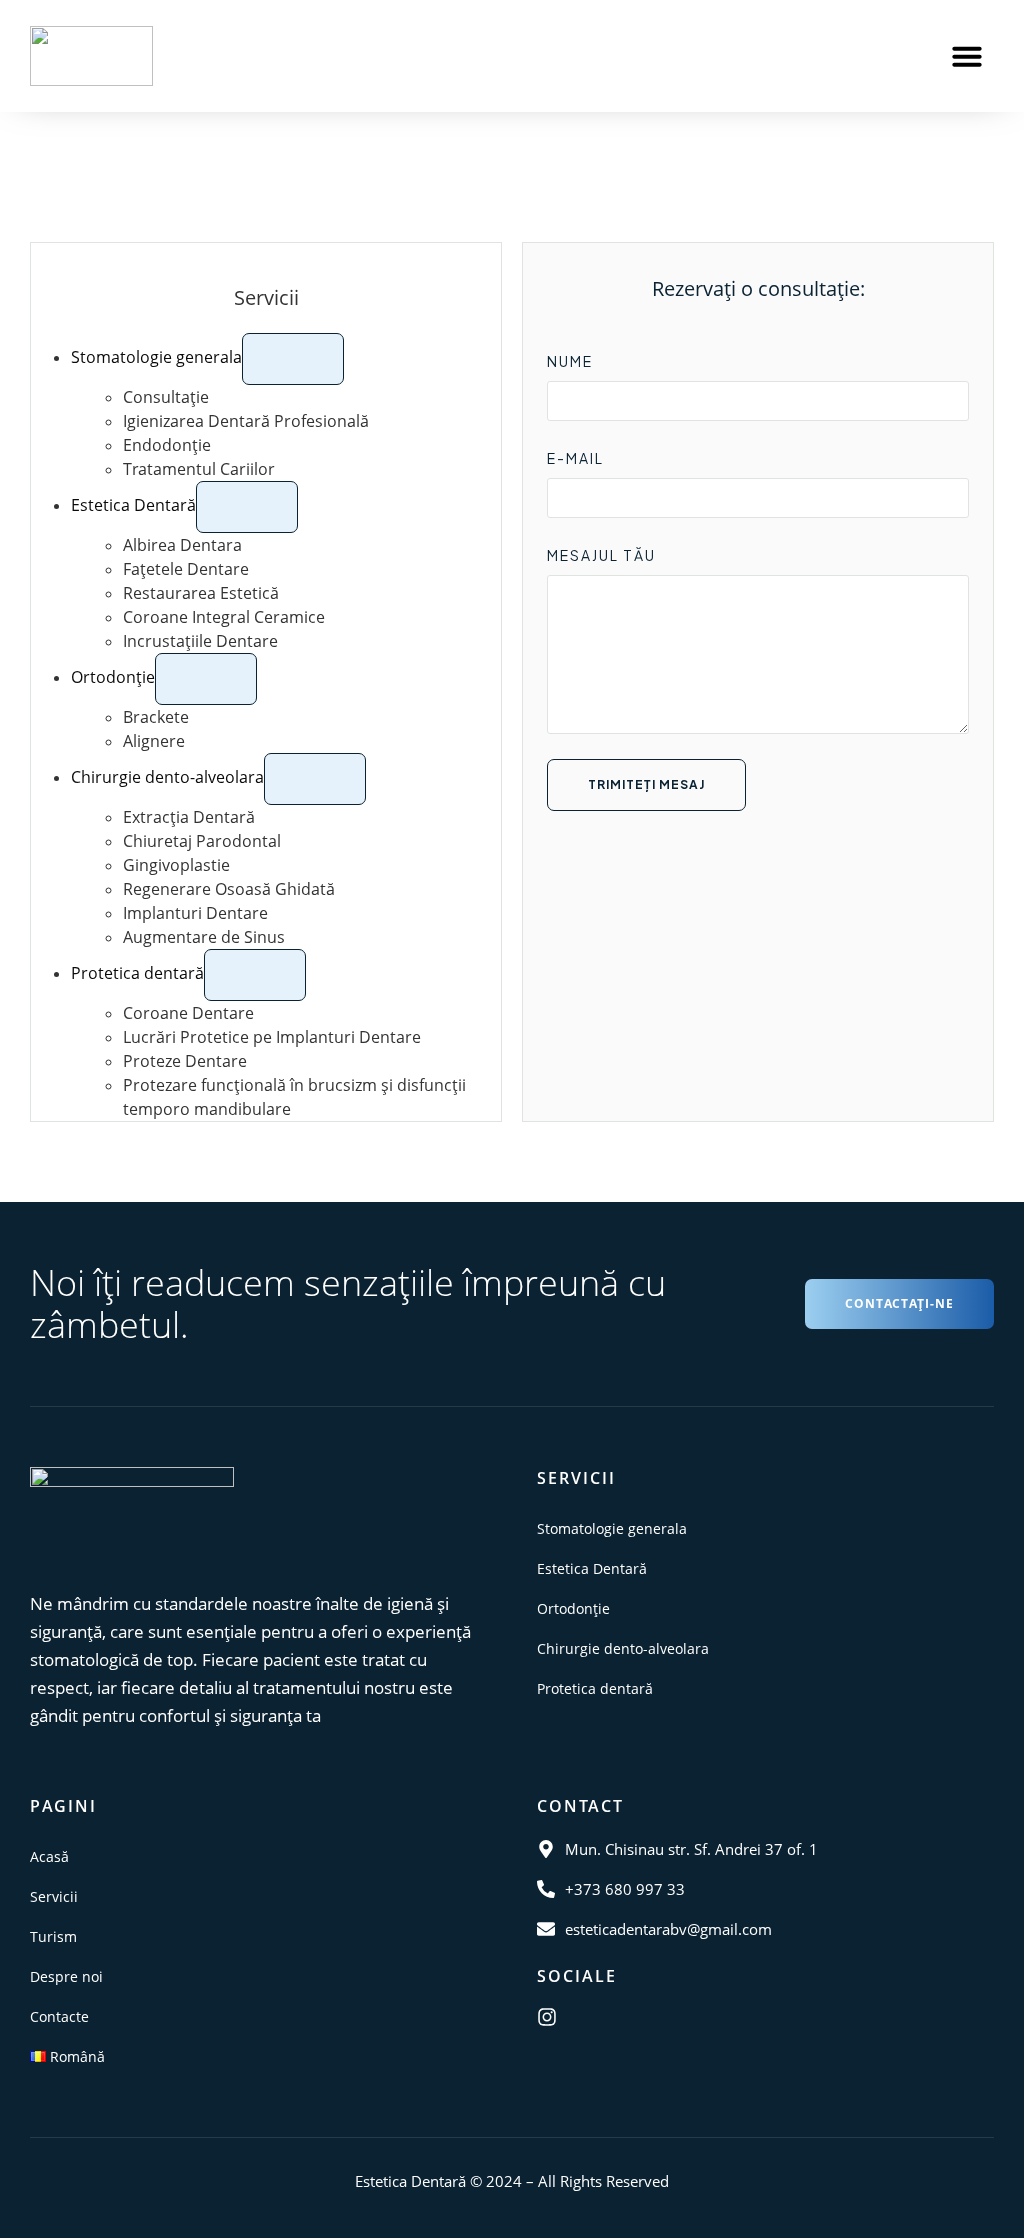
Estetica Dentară (592, 1568)
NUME (570, 361)
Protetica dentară (595, 1688)
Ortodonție (573, 1608)
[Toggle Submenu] (293, 359)
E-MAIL (575, 458)
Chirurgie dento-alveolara (623, 1648)
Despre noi (66, 1976)
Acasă (49, 1856)
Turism (53, 1936)
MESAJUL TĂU (601, 555)
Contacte (59, 2016)
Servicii (54, 1896)
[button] (967, 56)
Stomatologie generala (612, 1528)
